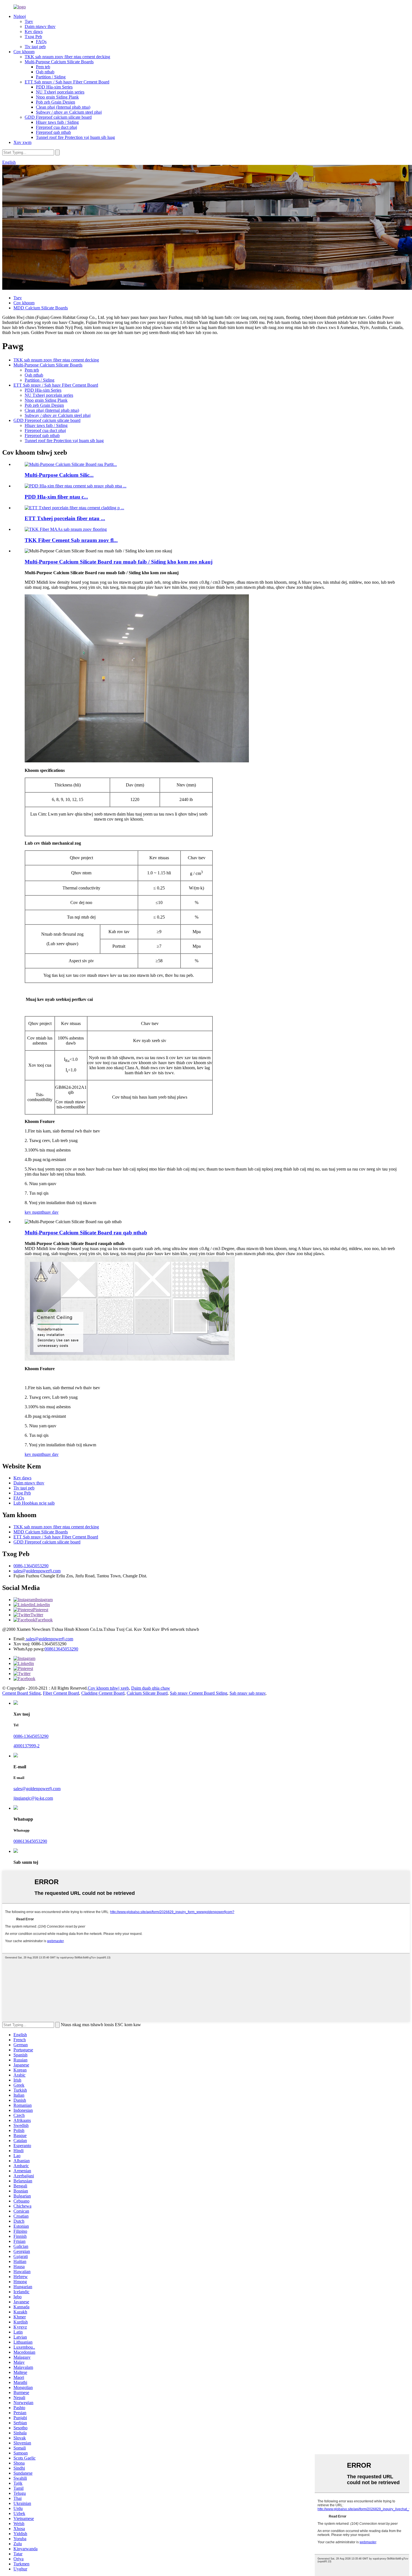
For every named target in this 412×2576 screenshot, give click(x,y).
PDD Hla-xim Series (54, 87)
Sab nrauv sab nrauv (247, 1693)
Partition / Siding (51, 77)
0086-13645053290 (31, 1566)
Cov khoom (24, 52)
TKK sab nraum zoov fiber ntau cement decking (67, 57)
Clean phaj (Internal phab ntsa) (63, 107)
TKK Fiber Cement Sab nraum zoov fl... (71, 540)
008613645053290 (61, 1649)
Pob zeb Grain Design (55, 102)
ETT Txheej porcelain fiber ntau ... (65, 518)
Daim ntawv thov (40, 26)
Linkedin (42, 1605)
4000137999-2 (26, 1746)
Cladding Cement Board (103, 1693)
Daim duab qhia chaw (151, 1688)
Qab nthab (45, 72)
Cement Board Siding (21, 1693)
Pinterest (41, 1610)
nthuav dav (49, 1212)
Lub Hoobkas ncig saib (34, 1503)
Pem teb (43, 67)
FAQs (41, 42)
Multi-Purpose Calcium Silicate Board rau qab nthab (86, 1233)
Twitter (37, 1615)
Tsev (29, 21)
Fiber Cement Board (61, 1693)
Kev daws (34, 31)
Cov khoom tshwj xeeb (108, 1688)
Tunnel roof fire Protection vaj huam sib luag (75, 137)
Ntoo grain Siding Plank (57, 97)
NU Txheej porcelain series (60, 92)
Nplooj (20, 16)
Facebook (44, 1620)
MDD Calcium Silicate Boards (41, 308)
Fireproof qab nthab (53, 132)
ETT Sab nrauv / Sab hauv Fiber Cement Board (67, 82)
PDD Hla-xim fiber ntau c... (56, 497)
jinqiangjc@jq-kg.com (33, 1798)
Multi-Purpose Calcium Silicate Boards (59, 62)
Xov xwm (22, 142)
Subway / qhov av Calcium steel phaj (69, 112)
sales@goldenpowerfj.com (37, 1571)
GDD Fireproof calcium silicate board (58, 117)
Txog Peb (33, 37)
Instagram (44, 1600)
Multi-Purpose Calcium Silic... (59, 475)
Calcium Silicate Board (147, 1693)
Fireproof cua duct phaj (56, 127)
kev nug (32, 1212)
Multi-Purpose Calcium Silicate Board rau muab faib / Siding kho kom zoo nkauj (119, 562)
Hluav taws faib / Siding (57, 122)
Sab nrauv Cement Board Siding (199, 1693)
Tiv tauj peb (35, 47)
